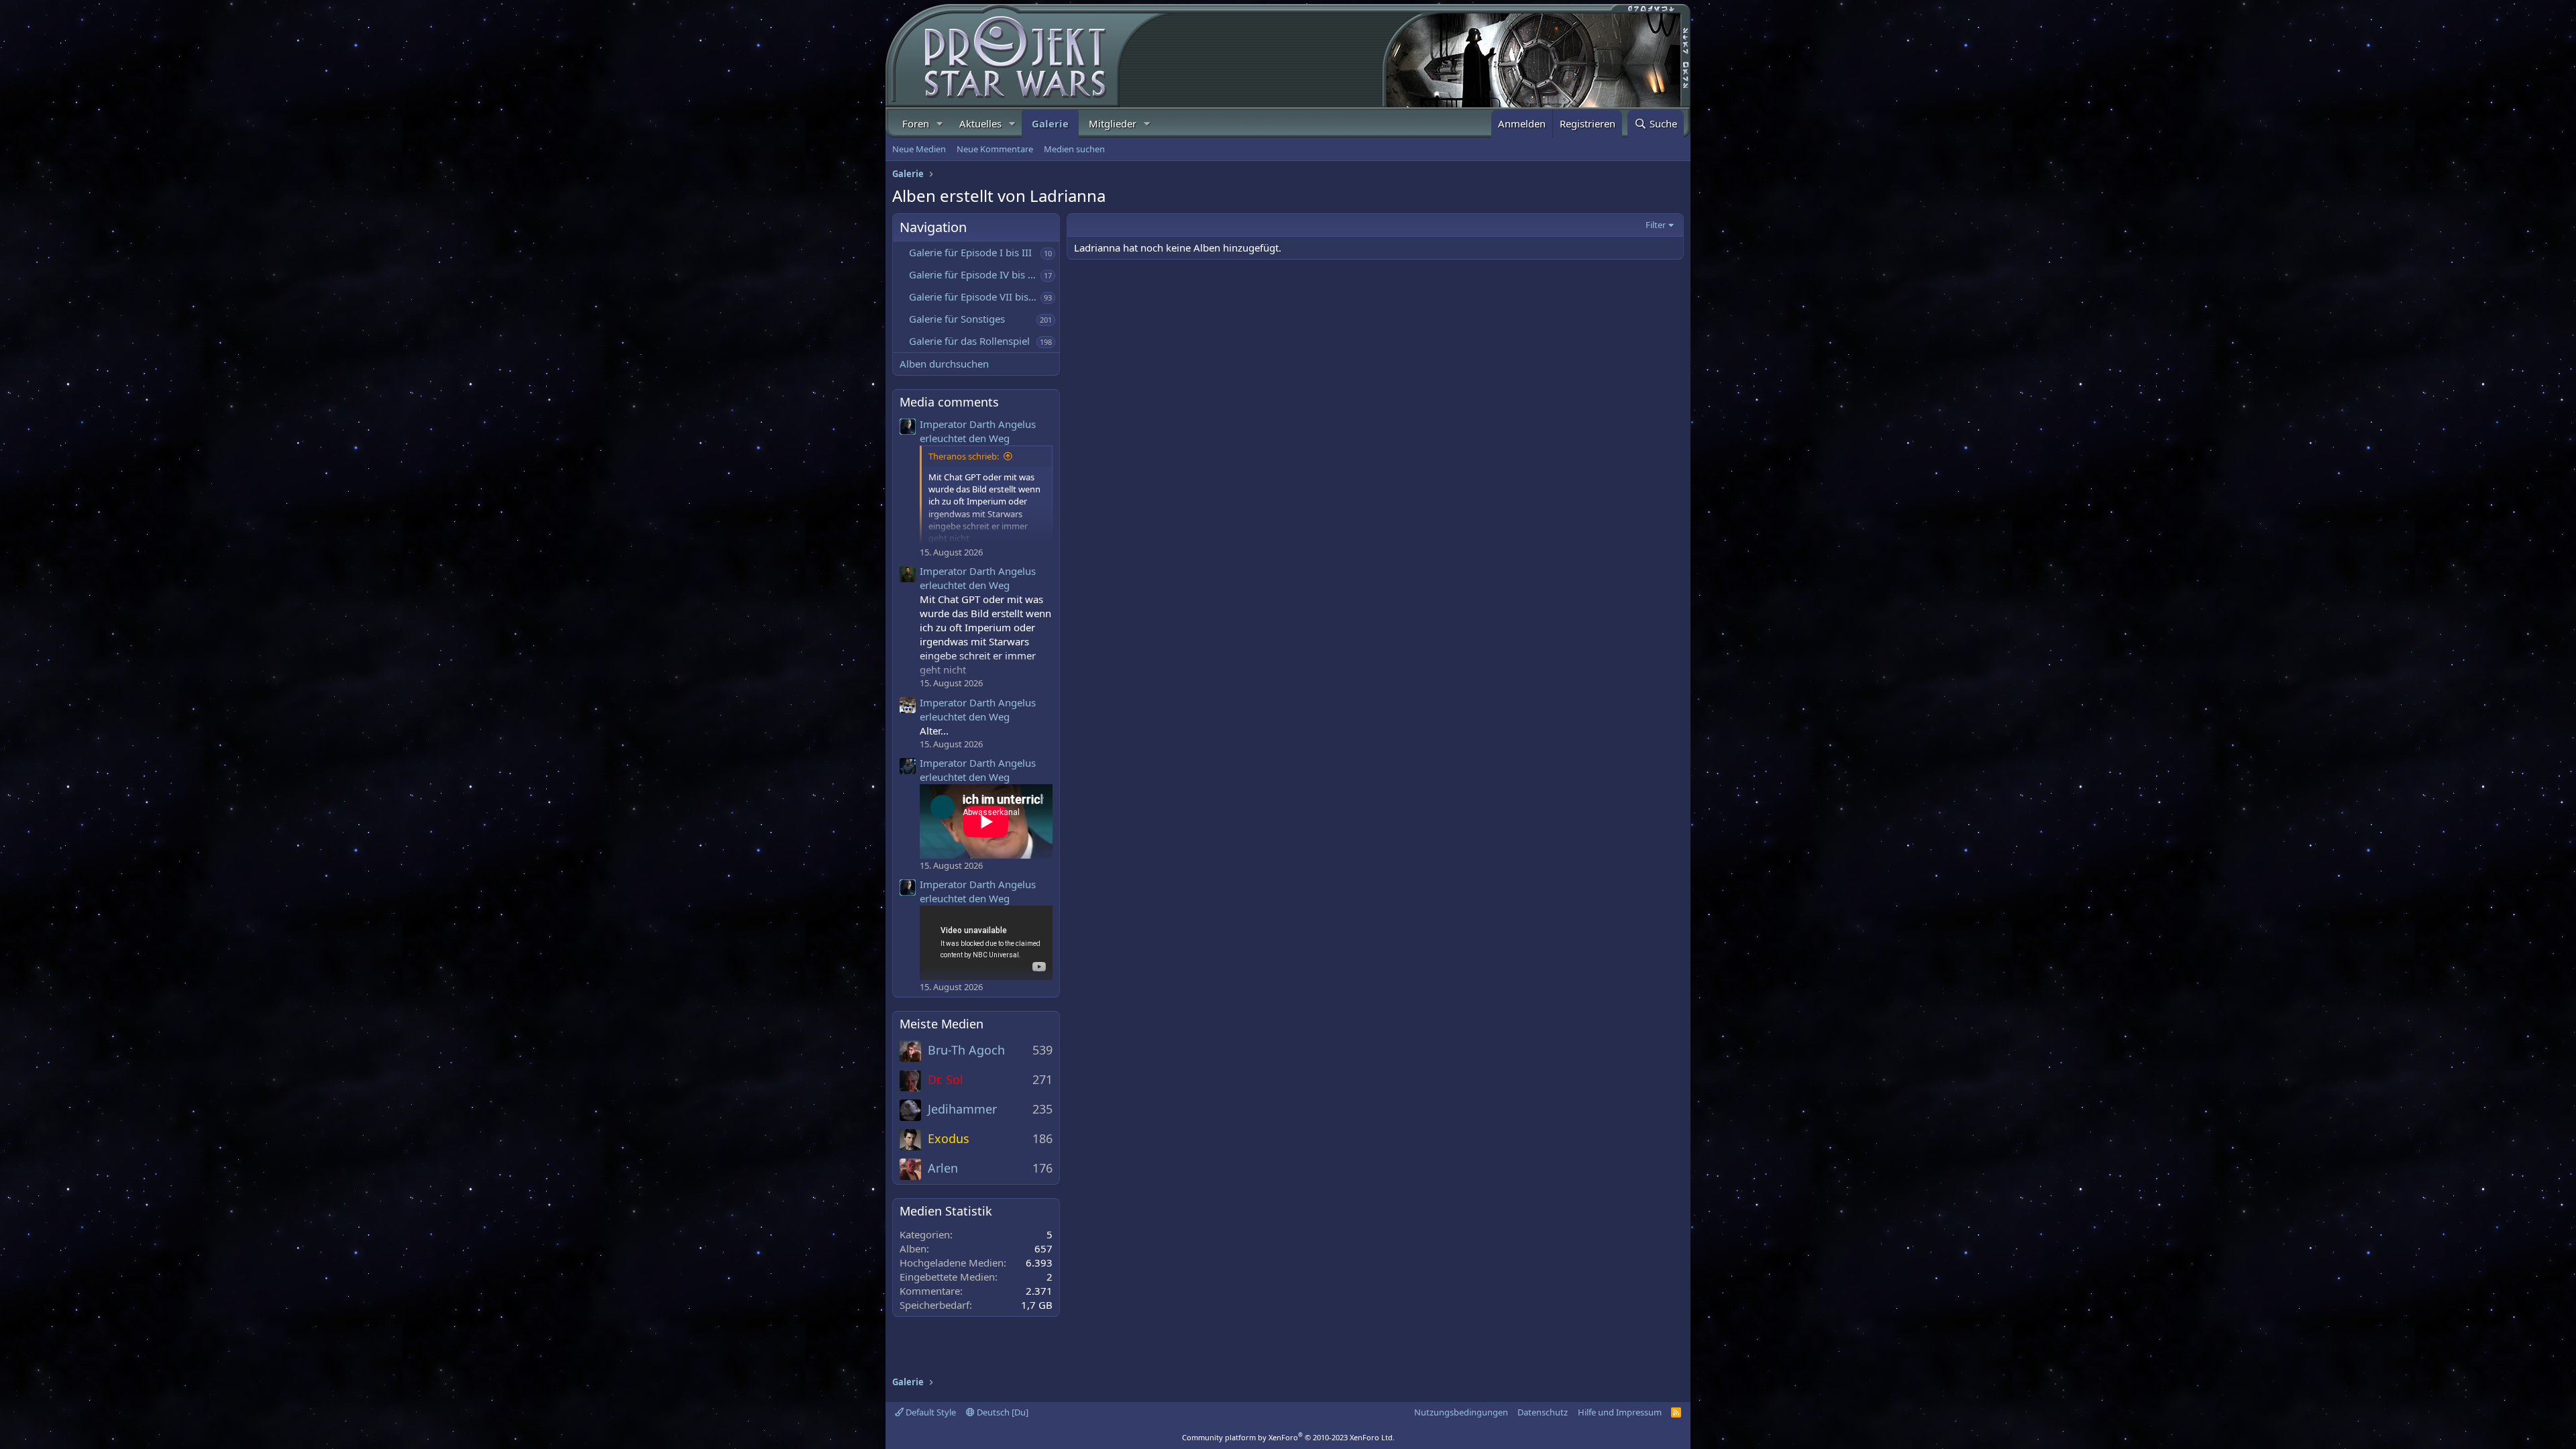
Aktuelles (980, 123)
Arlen (943, 1168)
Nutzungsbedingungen (1461, 1412)
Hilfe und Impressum (1620, 1412)
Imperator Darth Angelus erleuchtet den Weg (978, 431)
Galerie (1050, 123)
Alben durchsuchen (944, 364)
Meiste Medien (942, 1024)
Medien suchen (1074, 149)
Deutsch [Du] (1002, 1412)
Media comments (949, 402)
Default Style (930, 1412)
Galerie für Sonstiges (957, 319)
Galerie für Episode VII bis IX (975, 297)
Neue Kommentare (995, 149)
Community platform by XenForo (1288, 1437)
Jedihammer (962, 1109)
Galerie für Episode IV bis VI (973, 274)
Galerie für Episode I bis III (970, 252)
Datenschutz (1543, 1412)
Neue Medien (919, 149)
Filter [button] (1656, 225)
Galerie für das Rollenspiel (969, 341)
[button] (940, 124)
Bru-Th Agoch (966, 1050)
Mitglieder (1113, 123)
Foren (916, 123)
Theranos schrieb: (964, 456)
